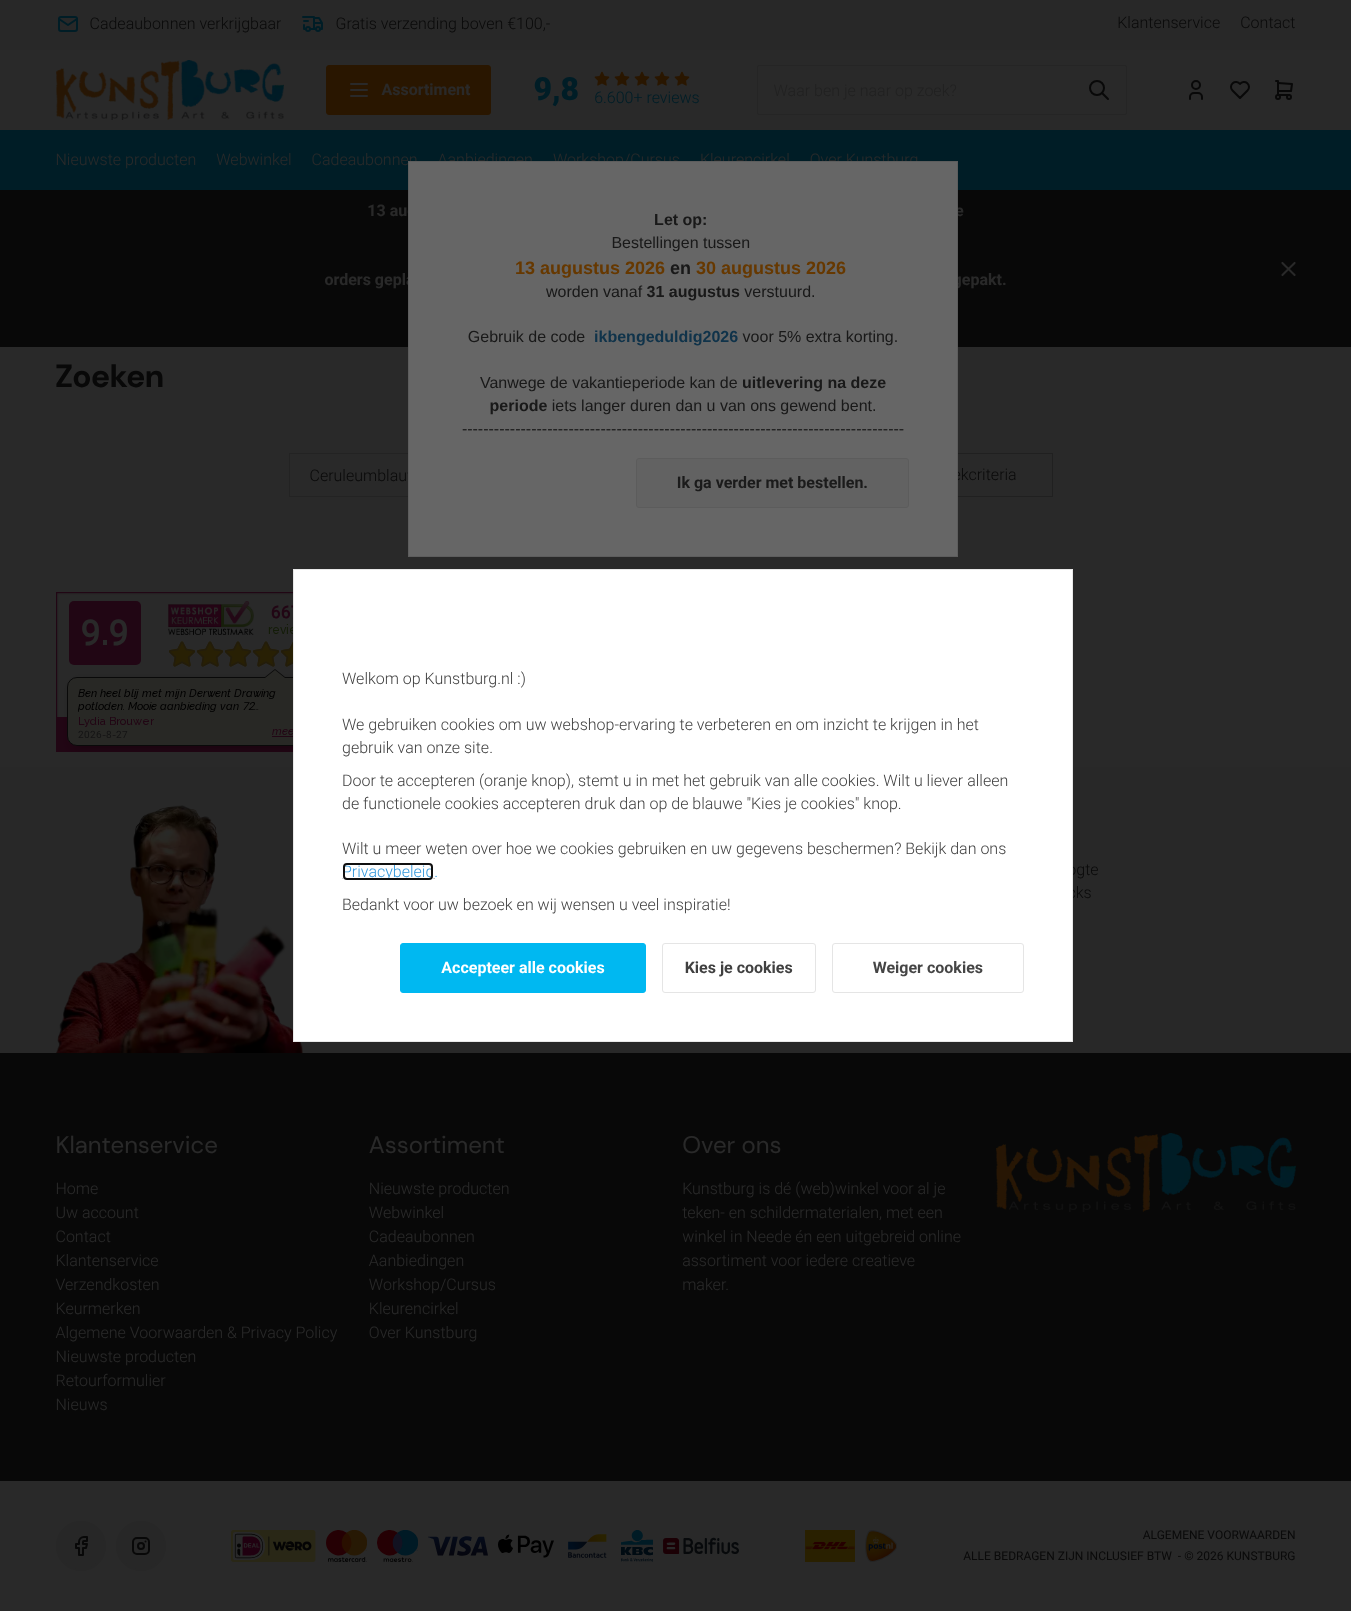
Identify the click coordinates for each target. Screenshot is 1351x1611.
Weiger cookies (928, 967)
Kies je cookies (739, 967)
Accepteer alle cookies (522, 967)
